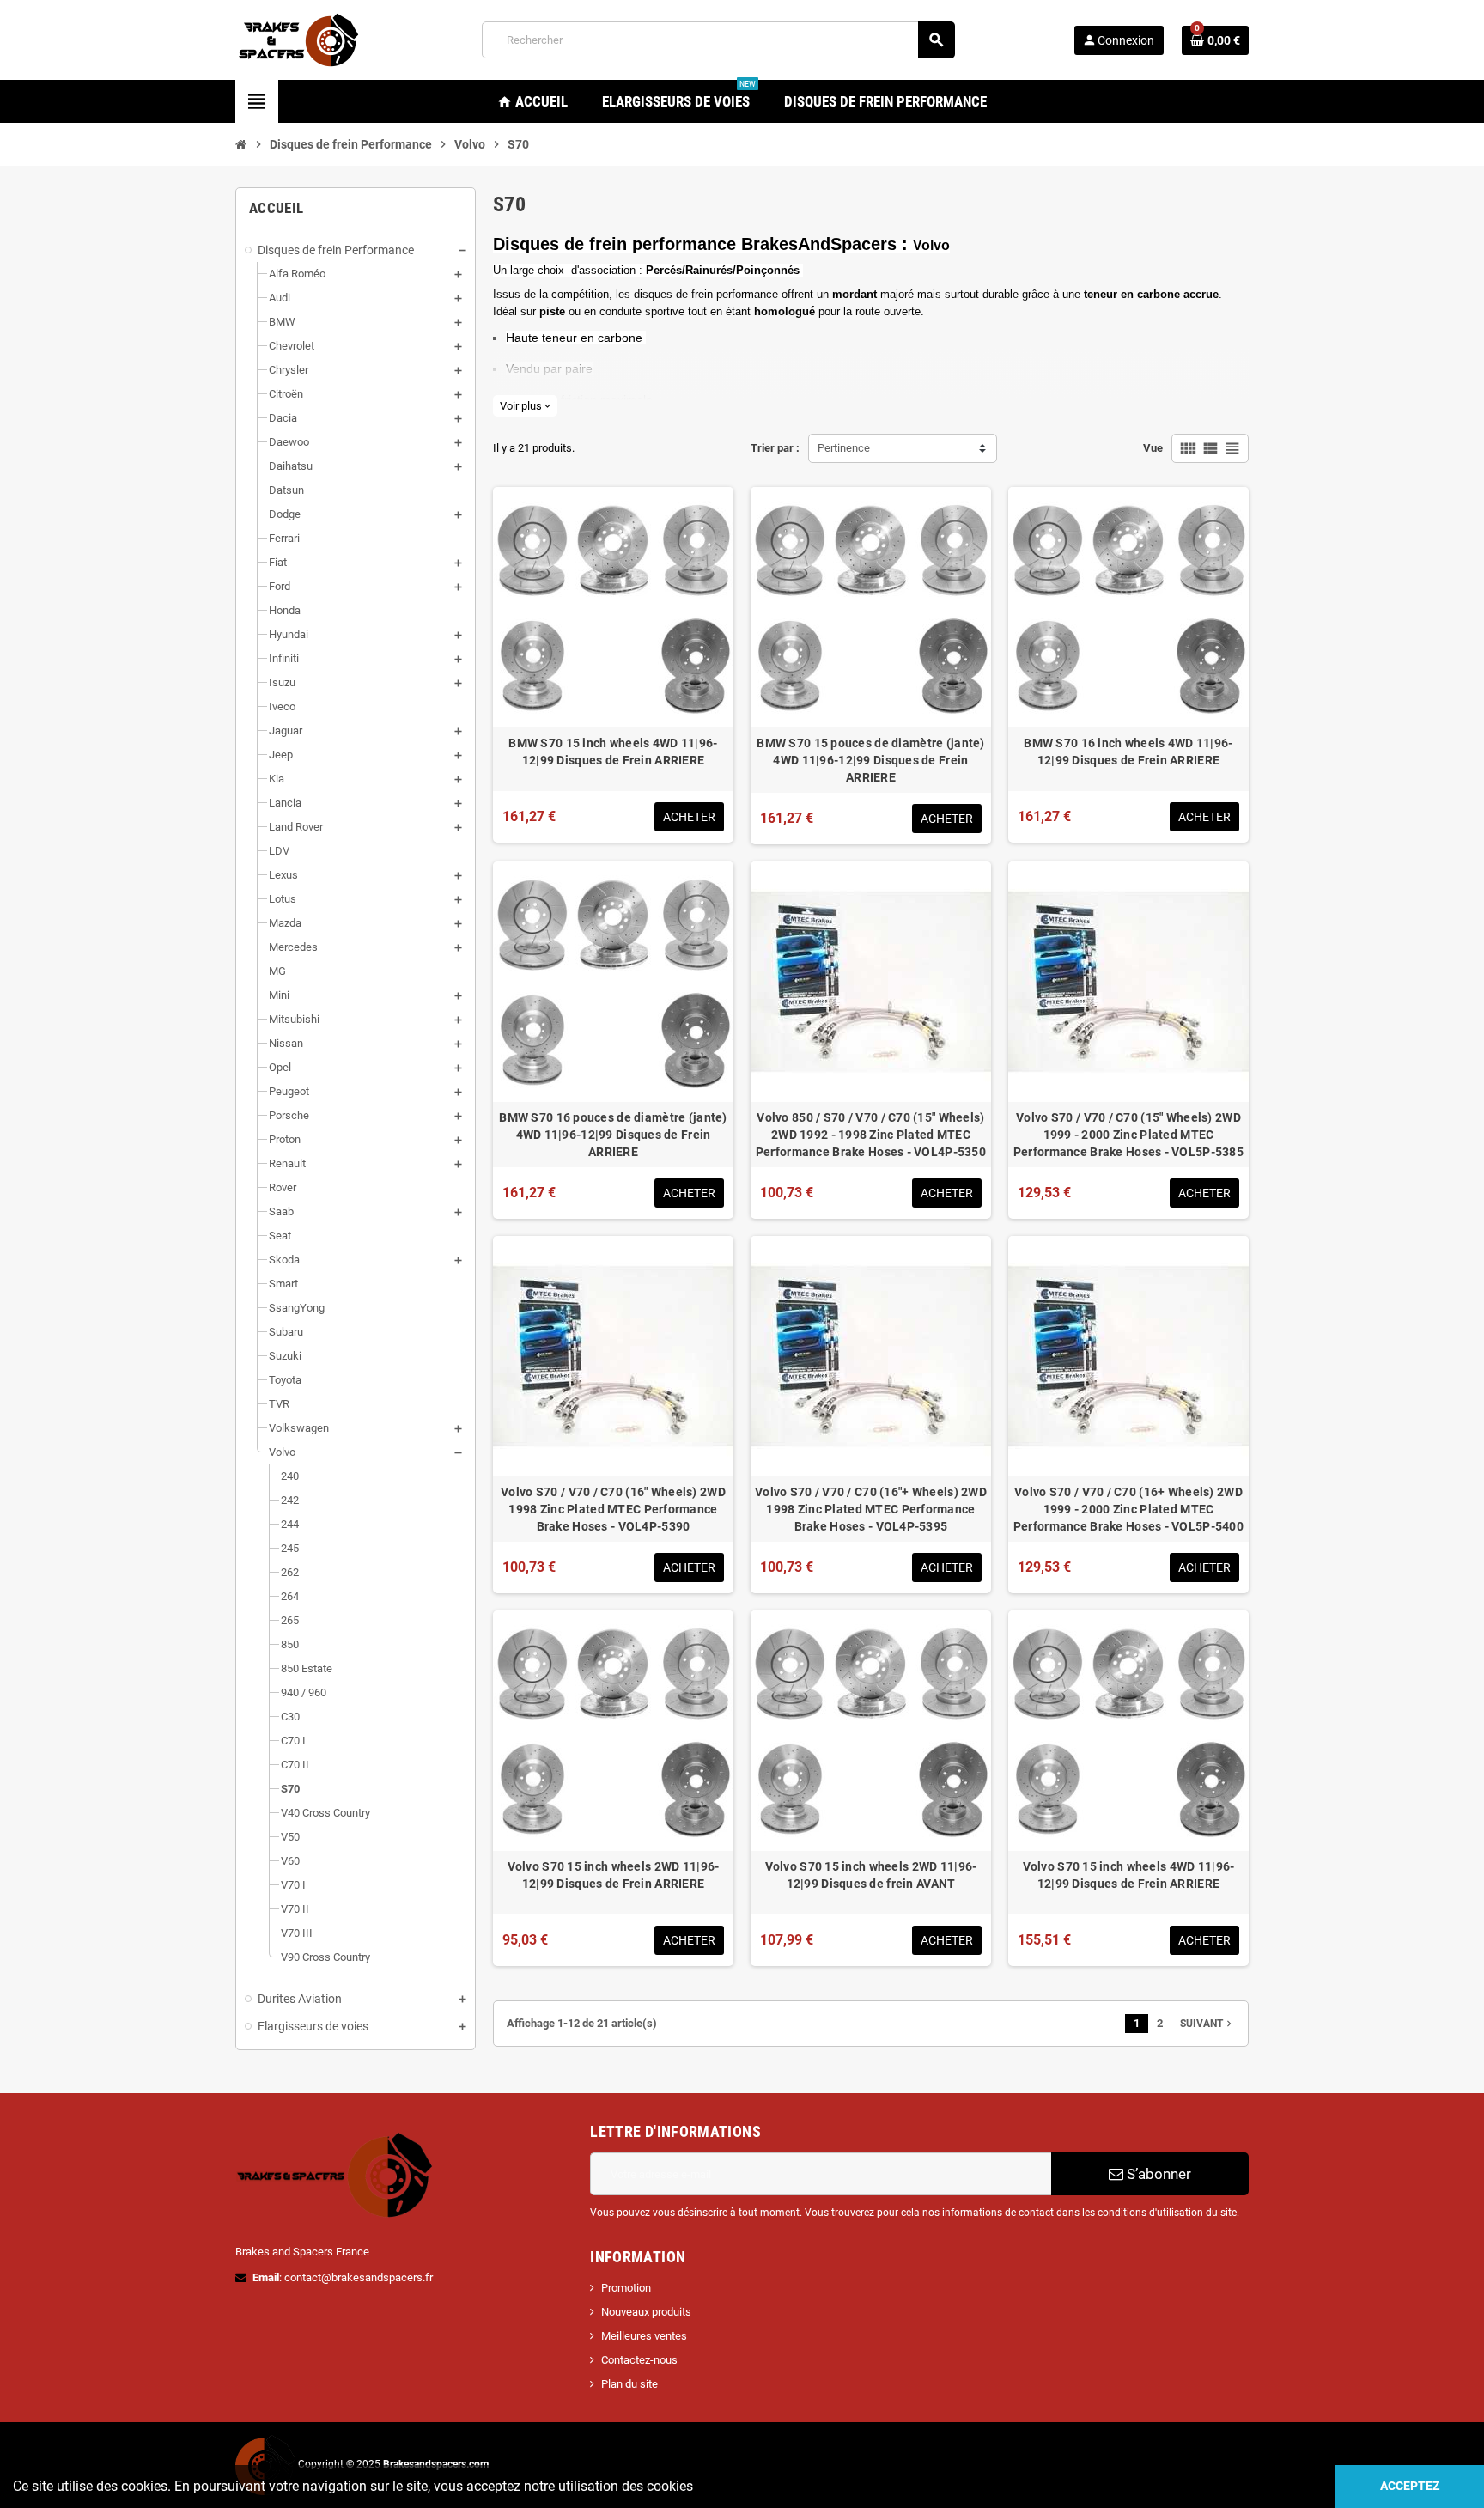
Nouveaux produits (646, 2312)
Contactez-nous (639, 2360)
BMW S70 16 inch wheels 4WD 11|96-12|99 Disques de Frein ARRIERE (1128, 752)
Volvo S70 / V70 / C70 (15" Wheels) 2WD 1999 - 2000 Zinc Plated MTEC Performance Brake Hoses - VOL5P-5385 (1128, 1135)
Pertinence (844, 448)
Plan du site (629, 2384)
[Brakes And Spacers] (300, 39)
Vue (1153, 448)
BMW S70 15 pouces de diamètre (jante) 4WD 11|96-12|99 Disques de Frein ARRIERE (870, 760)
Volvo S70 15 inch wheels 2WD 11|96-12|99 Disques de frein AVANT (871, 1875)
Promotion (626, 2288)
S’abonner (1157, 2174)
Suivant (1207, 2024)
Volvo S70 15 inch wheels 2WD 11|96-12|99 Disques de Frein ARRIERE (614, 1875)
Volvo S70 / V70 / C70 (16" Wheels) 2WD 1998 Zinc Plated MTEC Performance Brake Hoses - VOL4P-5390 (613, 1509)
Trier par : (775, 448)
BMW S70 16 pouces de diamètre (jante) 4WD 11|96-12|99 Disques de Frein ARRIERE (613, 1135)
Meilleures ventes (644, 2336)
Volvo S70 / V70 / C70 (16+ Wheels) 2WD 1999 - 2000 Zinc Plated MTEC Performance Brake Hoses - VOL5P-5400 (1128, 1509)
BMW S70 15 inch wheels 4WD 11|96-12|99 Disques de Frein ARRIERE (613, 752)
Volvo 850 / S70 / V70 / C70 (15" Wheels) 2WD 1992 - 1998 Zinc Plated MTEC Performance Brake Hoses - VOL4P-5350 (871, 1135)
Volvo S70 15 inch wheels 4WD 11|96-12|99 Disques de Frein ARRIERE (1129, 1875)
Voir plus (525, 406)
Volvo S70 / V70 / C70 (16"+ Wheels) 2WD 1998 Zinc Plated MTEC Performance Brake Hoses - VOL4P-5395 (871, 1509)
